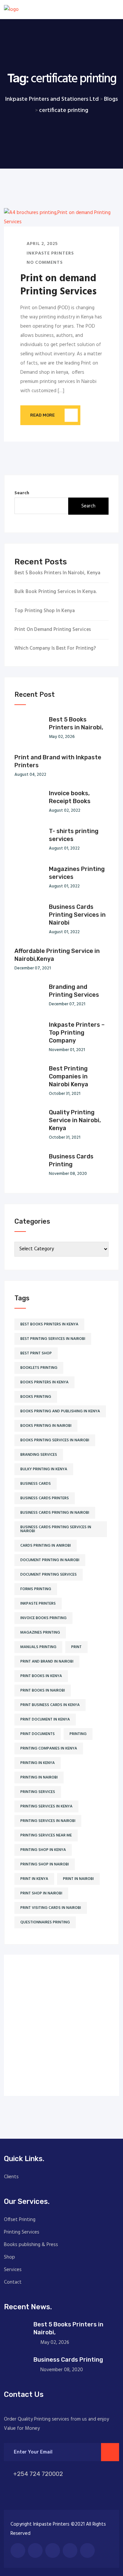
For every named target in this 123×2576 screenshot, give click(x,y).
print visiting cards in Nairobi (51, 1908)
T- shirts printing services (74, 835)
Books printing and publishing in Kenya (60, 1411)
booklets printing (39, 1368)
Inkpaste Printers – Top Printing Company (77, 1033)
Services (13, 2270)
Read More (42, 415)
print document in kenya (45, 1720)
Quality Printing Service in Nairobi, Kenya (75, 1120)
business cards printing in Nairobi (55, 1513)
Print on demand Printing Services (58, 285)
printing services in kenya (46, 1806)
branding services (39, 1455)
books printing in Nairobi (46, 1426)
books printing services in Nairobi (55, 1440)
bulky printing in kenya (44, 1469)
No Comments (44, 263)
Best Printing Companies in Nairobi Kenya (69, 1076)
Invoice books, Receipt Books (70, 797)
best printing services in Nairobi (53, 1339)
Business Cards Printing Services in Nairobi (77, 915)
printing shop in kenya (43, 1850)
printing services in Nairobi (48, 1821)
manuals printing (38, 1647)
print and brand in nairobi (47, 1662)
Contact (13, 2282)
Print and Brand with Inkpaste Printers (58, 761)
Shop (10, 2257)
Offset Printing (20, 2220)
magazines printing (40, 1633)
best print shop (36, 1353)
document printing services (49, 1575)
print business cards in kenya (50, 1705)
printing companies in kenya (49, 1749)
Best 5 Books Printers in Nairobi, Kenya (57, 573)
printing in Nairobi (39, 1777)
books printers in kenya (44, 1382)
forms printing (36, 1589)
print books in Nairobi (43, 1691)
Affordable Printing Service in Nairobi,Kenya (57, 955)
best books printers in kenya (49, 1324)
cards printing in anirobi (46, 1546)
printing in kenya (38, 1763)
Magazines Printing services (77, 873)
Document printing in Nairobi (50, 1560)
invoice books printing (43, 1618)
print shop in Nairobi (41, 1893)
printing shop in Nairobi (45, 1864)
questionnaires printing (45, 1922)
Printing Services (22, 2232)
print (76, 1647)
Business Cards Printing (71, 1160)
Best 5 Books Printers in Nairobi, (76, 723)
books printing (36, 1397)
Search (22, 493)
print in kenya (34, 1879)
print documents (38, 1734)
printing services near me (46, 1835)
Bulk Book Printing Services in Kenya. (56, 592)
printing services (38, 1792)
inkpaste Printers (38, 1604)
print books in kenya (41, 1676)
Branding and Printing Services (74, 991)
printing (78, 1734)
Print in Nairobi (78, 1879)
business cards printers (45, 1498)
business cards (36, 1484)
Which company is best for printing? (55, 649)
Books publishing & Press (31, 2245)
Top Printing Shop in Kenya (45, 611)
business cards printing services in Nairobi (56, 1529)
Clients (11, 2177)
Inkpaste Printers (50, 253)
